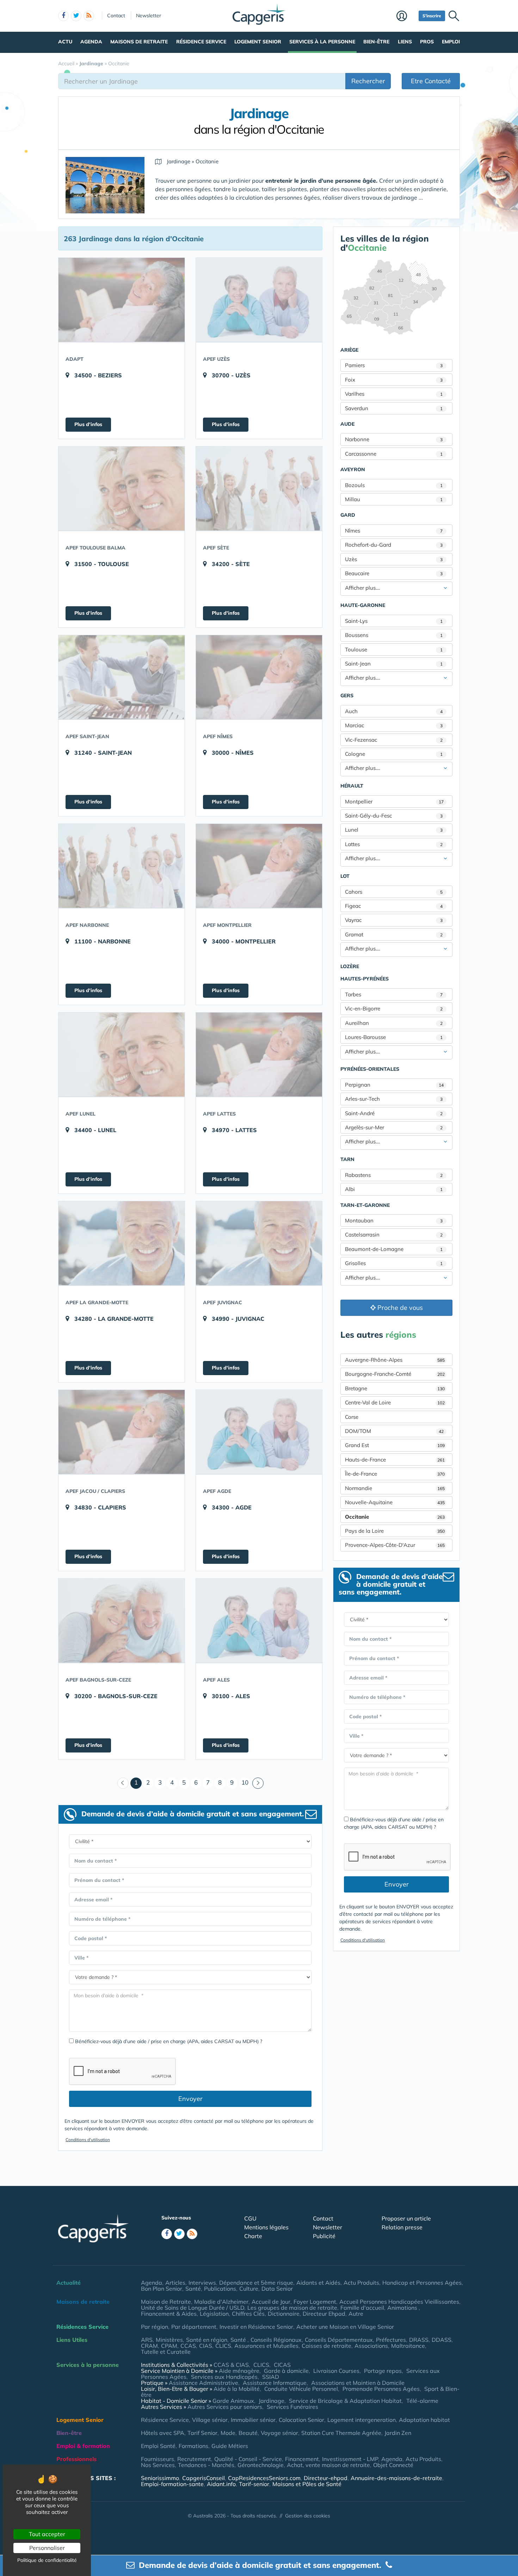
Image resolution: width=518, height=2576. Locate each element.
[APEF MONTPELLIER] (259, 866)
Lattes (394, 844)
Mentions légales (266, 2227)
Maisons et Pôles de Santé (307, 2484)
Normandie (395, 1488)
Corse (352, 1417)
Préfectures (391, 2340)
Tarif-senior (254, 2484)
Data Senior (277, 2289)
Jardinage (272, 2401)
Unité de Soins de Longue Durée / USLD (193, 2308)
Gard (348, 515)
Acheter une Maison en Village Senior (345, 2327)
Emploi (451, 42)
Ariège (349, 350)
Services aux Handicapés (224, 2377)
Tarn (347, 1159)
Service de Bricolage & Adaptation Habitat (345, 2401)
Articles (175, 2283)
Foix (394, 380)
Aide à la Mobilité (237, 2389)
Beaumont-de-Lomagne (394, 1249)
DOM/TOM (394, 1431)
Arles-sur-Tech (394, 1099)
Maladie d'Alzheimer (221, 2302)
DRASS (419, 2340)
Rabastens (394, 1175)
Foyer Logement (315, 2302)
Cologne (394, 754)
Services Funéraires (292, 2407)
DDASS (442, 2340)
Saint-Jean (394, 664)
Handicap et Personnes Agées (422, 2283)
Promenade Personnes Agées (381, 2389)
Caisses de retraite (326, 2346)
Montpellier (394, 801)
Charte (253, 2236)
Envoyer (190, 2099)
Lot (345, 876)
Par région (155, 2327)
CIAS (206, 2346)
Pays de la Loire (395, 1531)
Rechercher (368, 81)
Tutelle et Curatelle (166, 2352)
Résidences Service (82, 2327)
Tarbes (394, 994)
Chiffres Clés (248, 2314)
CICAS (282, 2365)
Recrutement (194, 2459)
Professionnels (76, 2459)
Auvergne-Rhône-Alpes (395, 1360)
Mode (228, 2433)
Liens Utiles (72, 2340)
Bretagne (395, 1388)
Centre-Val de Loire (395, 1402)
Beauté (248, 2433)
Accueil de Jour (271, 2302)
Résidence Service (201, 42)
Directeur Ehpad (324, 2314)
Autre (356, 2314)
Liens (405, 42)
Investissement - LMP (350, 2459)
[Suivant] (258, 1783)
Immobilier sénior (253, 2420)
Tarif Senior (202, 2433)
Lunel (394, 830)
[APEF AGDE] (259, 1432)
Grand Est (395, 1445)
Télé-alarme (422, 2401)
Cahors (394, 892)
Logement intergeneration (362, 2420)
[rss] (89, 16)
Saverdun (394, 408)
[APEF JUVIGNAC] (259, 1243)
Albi (394, 1189)
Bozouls (394, 485)
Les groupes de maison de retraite (292, 2308)
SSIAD (271, 2377)
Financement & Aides (169, 2314)
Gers (347, 695)
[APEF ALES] (259, 1621)
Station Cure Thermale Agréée (341, 2433)
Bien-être (376, 42)
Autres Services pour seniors (225, 2407)
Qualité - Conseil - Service (248, 2459)
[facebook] (63, 16)
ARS (147, 2340)
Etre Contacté (431, 81)
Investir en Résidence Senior (256, 2327)
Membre (406, 17)
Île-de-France (395, 1474)
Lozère (350, 966)
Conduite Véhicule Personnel (301, 2389)
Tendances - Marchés (206, 2465)
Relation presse (402, 2227)
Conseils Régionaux (276, 2340)
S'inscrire (432, 16)
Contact (116, 16)
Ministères (169, 2340)
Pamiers (394, 365)
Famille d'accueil (362, 2308)
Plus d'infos (88, 424)
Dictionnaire (284, 2314)
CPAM (169, 2346)
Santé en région (207, 2340)
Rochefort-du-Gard (394, 545)
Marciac (394, 725)
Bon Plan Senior (162, 2289)
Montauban (394, 1220)
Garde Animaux (233, 2401)
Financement (302, 2459)
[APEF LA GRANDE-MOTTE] (122, 1243)
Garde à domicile (286, 2371)
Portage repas (383, 2371)
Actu (65, 42)
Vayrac (394, 920)
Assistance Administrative (204, 2383)
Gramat (394, 934)
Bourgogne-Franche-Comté (395, 1374)
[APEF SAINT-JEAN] (122, 677)
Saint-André (394, 1113)
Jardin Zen (398, 2433)
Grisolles (394, 1263)
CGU (250, 2218)
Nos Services (158, 2465)
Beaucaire (394, 573)
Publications (220, 2289)
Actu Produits (361, 2283)
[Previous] (123, 1783)
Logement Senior (258, 42)
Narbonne (394, 439)
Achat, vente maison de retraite (328, 2465)
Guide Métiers (230, 2446)
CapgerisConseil (204, 2478)
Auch (394, 711)
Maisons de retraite (139, 42)
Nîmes (394, 531)
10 (245, 1782)
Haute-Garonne (363, 605)
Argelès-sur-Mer (394, 1127)
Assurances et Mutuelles (266, 2346)
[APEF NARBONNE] (122, 866)
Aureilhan (394, 1023)
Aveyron (353, 469)
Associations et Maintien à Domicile (358, 2383)
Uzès (394, 559)
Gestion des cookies (308, 2516)
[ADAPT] (122, 300)
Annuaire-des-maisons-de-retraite (396, 2478)
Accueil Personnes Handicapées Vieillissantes (399, 2302)
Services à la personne (322, 42)
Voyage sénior (279, 2433)
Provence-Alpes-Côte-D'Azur (395, 1545)
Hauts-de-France (395, 1460)
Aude (347, 424)
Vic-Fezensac (394, 740)
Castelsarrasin (394, 1235)
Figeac (394, 906)
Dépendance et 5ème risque (256, 2283)
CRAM (149, 2346)
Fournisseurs (158, 2459)
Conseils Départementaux (339, 2340)
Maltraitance (408, 2346)
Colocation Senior (301, 2420)
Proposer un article (406, 2218)
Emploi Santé (158, 2446)
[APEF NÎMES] (259, 677)
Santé (193, 2289)
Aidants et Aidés (318, 2283)
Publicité (324, 2236)
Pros (427, 42)
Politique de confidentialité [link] (47, 2560)
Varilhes (394, 394)
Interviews (202, 2283)
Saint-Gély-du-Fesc (394, 816)
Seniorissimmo (160, 2478)
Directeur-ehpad (326, 2478)
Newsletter (149, 16)
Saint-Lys (394, 621)
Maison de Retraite (166, 2302)
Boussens (394, 635)
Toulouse (394, 649)
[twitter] (76, 16)
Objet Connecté (393, 2465)
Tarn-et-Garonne (365, 1205)
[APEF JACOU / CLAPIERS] (122, 1432)
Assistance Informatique (275, 2383)
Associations (371, 2346)
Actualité (69, 2283)
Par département (194, 2327)
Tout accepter (47, 2534)
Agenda (91, 42)
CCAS (188, 2346)
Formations (193, 2446)
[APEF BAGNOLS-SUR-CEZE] (122, 1621)
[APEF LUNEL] (122, 1055)
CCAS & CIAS (231, 2365)
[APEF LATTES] (259, 1055)
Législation (214, 2314)
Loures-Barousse (394, 1037)
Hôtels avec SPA (163, 2433)
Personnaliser (47, 2548)
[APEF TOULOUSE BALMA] (122, 488)
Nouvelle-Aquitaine (395, 1502)
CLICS (223, 2346)
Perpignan (394, 1085)
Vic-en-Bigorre (394, 1008)
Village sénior (210, 2420)
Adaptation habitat (424, 2420)
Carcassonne (394, 454)
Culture (249, 2289)
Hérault (352, 786)
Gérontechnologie (261, 2465)
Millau (394, 499)
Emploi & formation (83, 2446)
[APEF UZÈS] (259, 300)
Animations (403, 2308)
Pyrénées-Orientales (370, 1069)
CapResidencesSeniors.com (264, 2478)
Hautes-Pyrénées (365, 979)
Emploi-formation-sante (172, 2484)
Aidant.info (221, 2484)
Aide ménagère (239, 2371)
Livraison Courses (336, 2371)
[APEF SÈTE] (259, 488)
